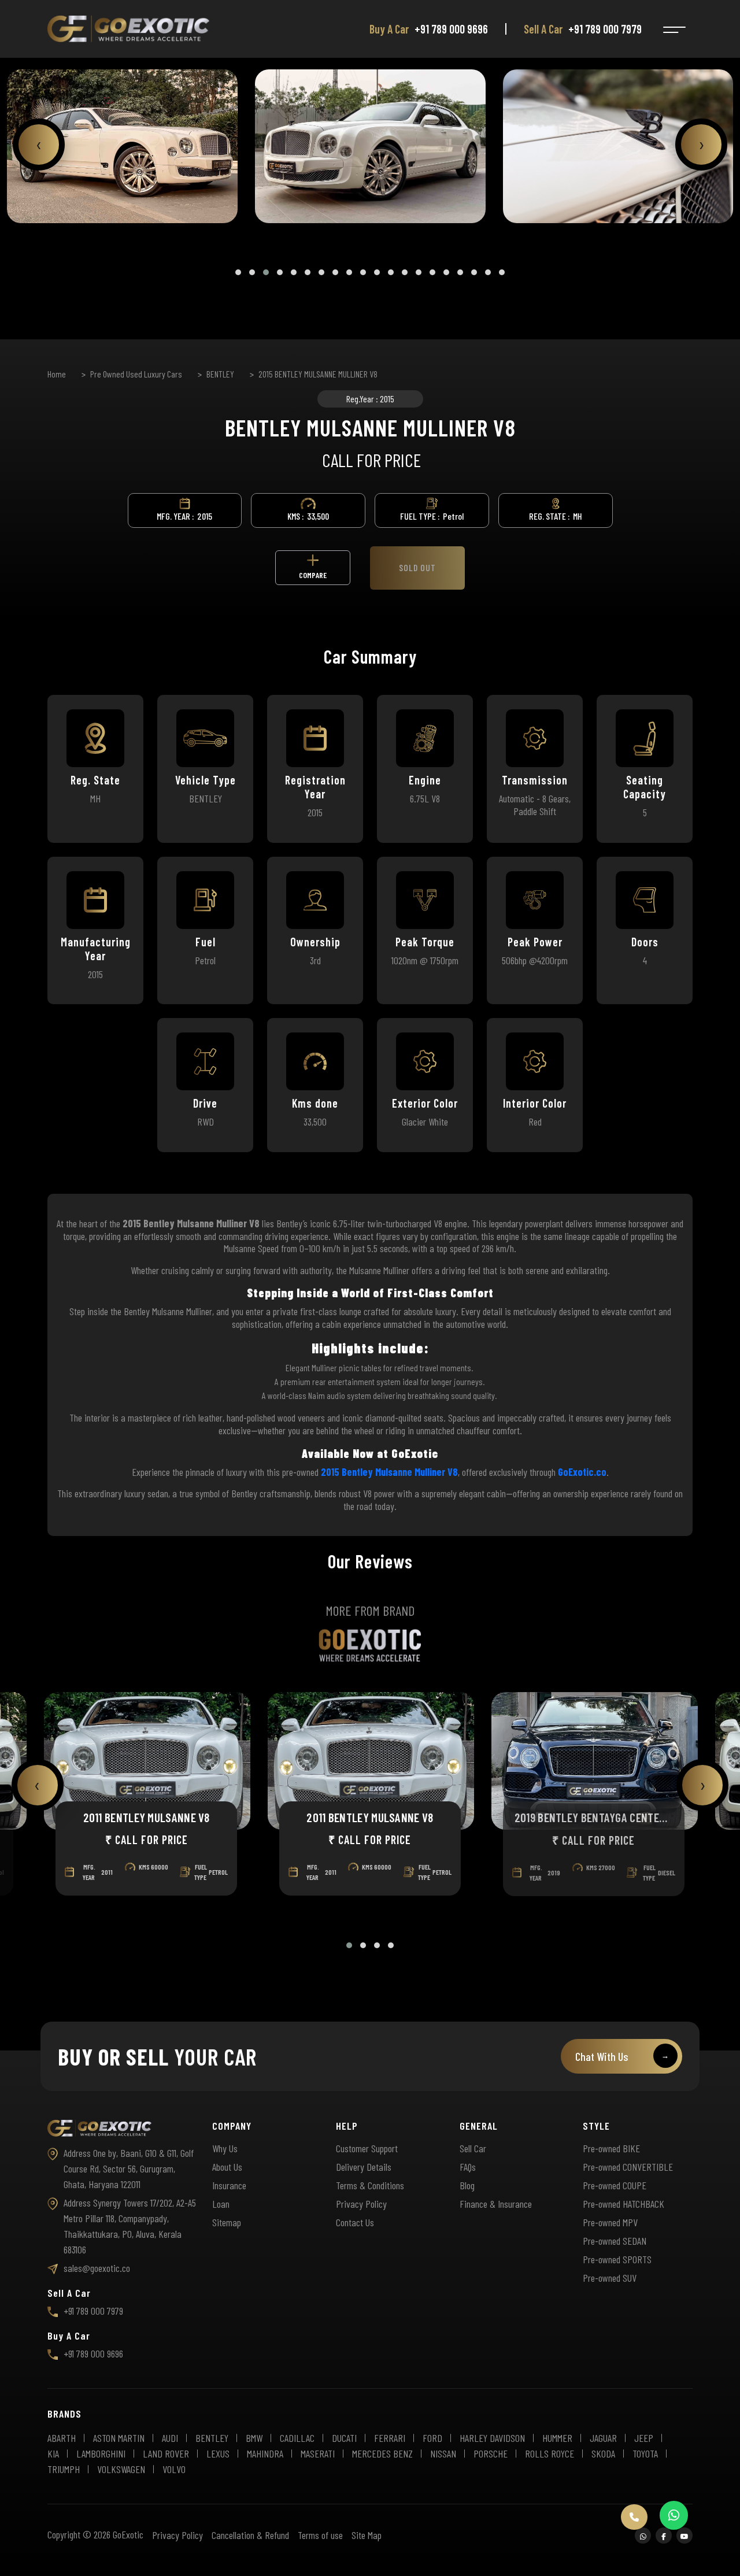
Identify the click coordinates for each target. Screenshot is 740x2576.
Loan (221, 2204)
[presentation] (39, 145)
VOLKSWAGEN (121, 2469)
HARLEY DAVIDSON (492, 2438)
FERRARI (390, 2438)
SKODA (603, 2453)
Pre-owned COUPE (615, 2185)
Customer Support (367, 2148)
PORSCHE (491, 2453)
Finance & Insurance (496, 2204)
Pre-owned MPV (610, 2222)
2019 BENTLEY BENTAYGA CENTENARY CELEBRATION (593, 1817)
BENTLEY (220, 374)
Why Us (225, 2148)
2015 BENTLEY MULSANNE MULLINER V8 (318, 374)
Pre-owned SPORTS (617, 2259)
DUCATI (344, 2438)
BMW (254, 2438)
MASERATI (318, 2453)
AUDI (170, 2438)
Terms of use (320, 2535)
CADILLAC (297, 2438)
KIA (53, 2453)
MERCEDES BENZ (382, 2453)
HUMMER (557, 2438)
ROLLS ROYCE (550, 2453)
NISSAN (443, 2453)
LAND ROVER (166, 2453)
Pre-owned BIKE (611, 2148)
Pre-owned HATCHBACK (624, 2204)
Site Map (367, 2535)
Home (57, 374)
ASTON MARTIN (119, 2438)
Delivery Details (364, 2167)
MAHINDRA (265, 2453)
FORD (432, 2438)
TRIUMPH (64, 2469)
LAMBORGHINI (101, 2453)
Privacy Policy (361, 2204)
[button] (238, 272)
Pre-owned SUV (610, 2278)
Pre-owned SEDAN (615, 2241)
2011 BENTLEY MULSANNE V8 (146, 1817)
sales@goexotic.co (97, 2268)
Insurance (229, 2185)
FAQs (468, 2167)
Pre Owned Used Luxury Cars (136, 374)
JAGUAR (603, 2438)
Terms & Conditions (370, 2185)
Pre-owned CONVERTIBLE (628, 2167)
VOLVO (174, 2469)
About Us (227, 2167)
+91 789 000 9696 (451, 29)
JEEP (644, 2438)
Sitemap (227, 2222)
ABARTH (62, 2438)
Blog (467, 2185)
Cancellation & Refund (250, 2535)
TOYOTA (645, 2453)
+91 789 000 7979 (605, 29)
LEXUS (218, 2453)
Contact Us (355, 2222)
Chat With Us (622, 2056)
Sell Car (473, 2148)
